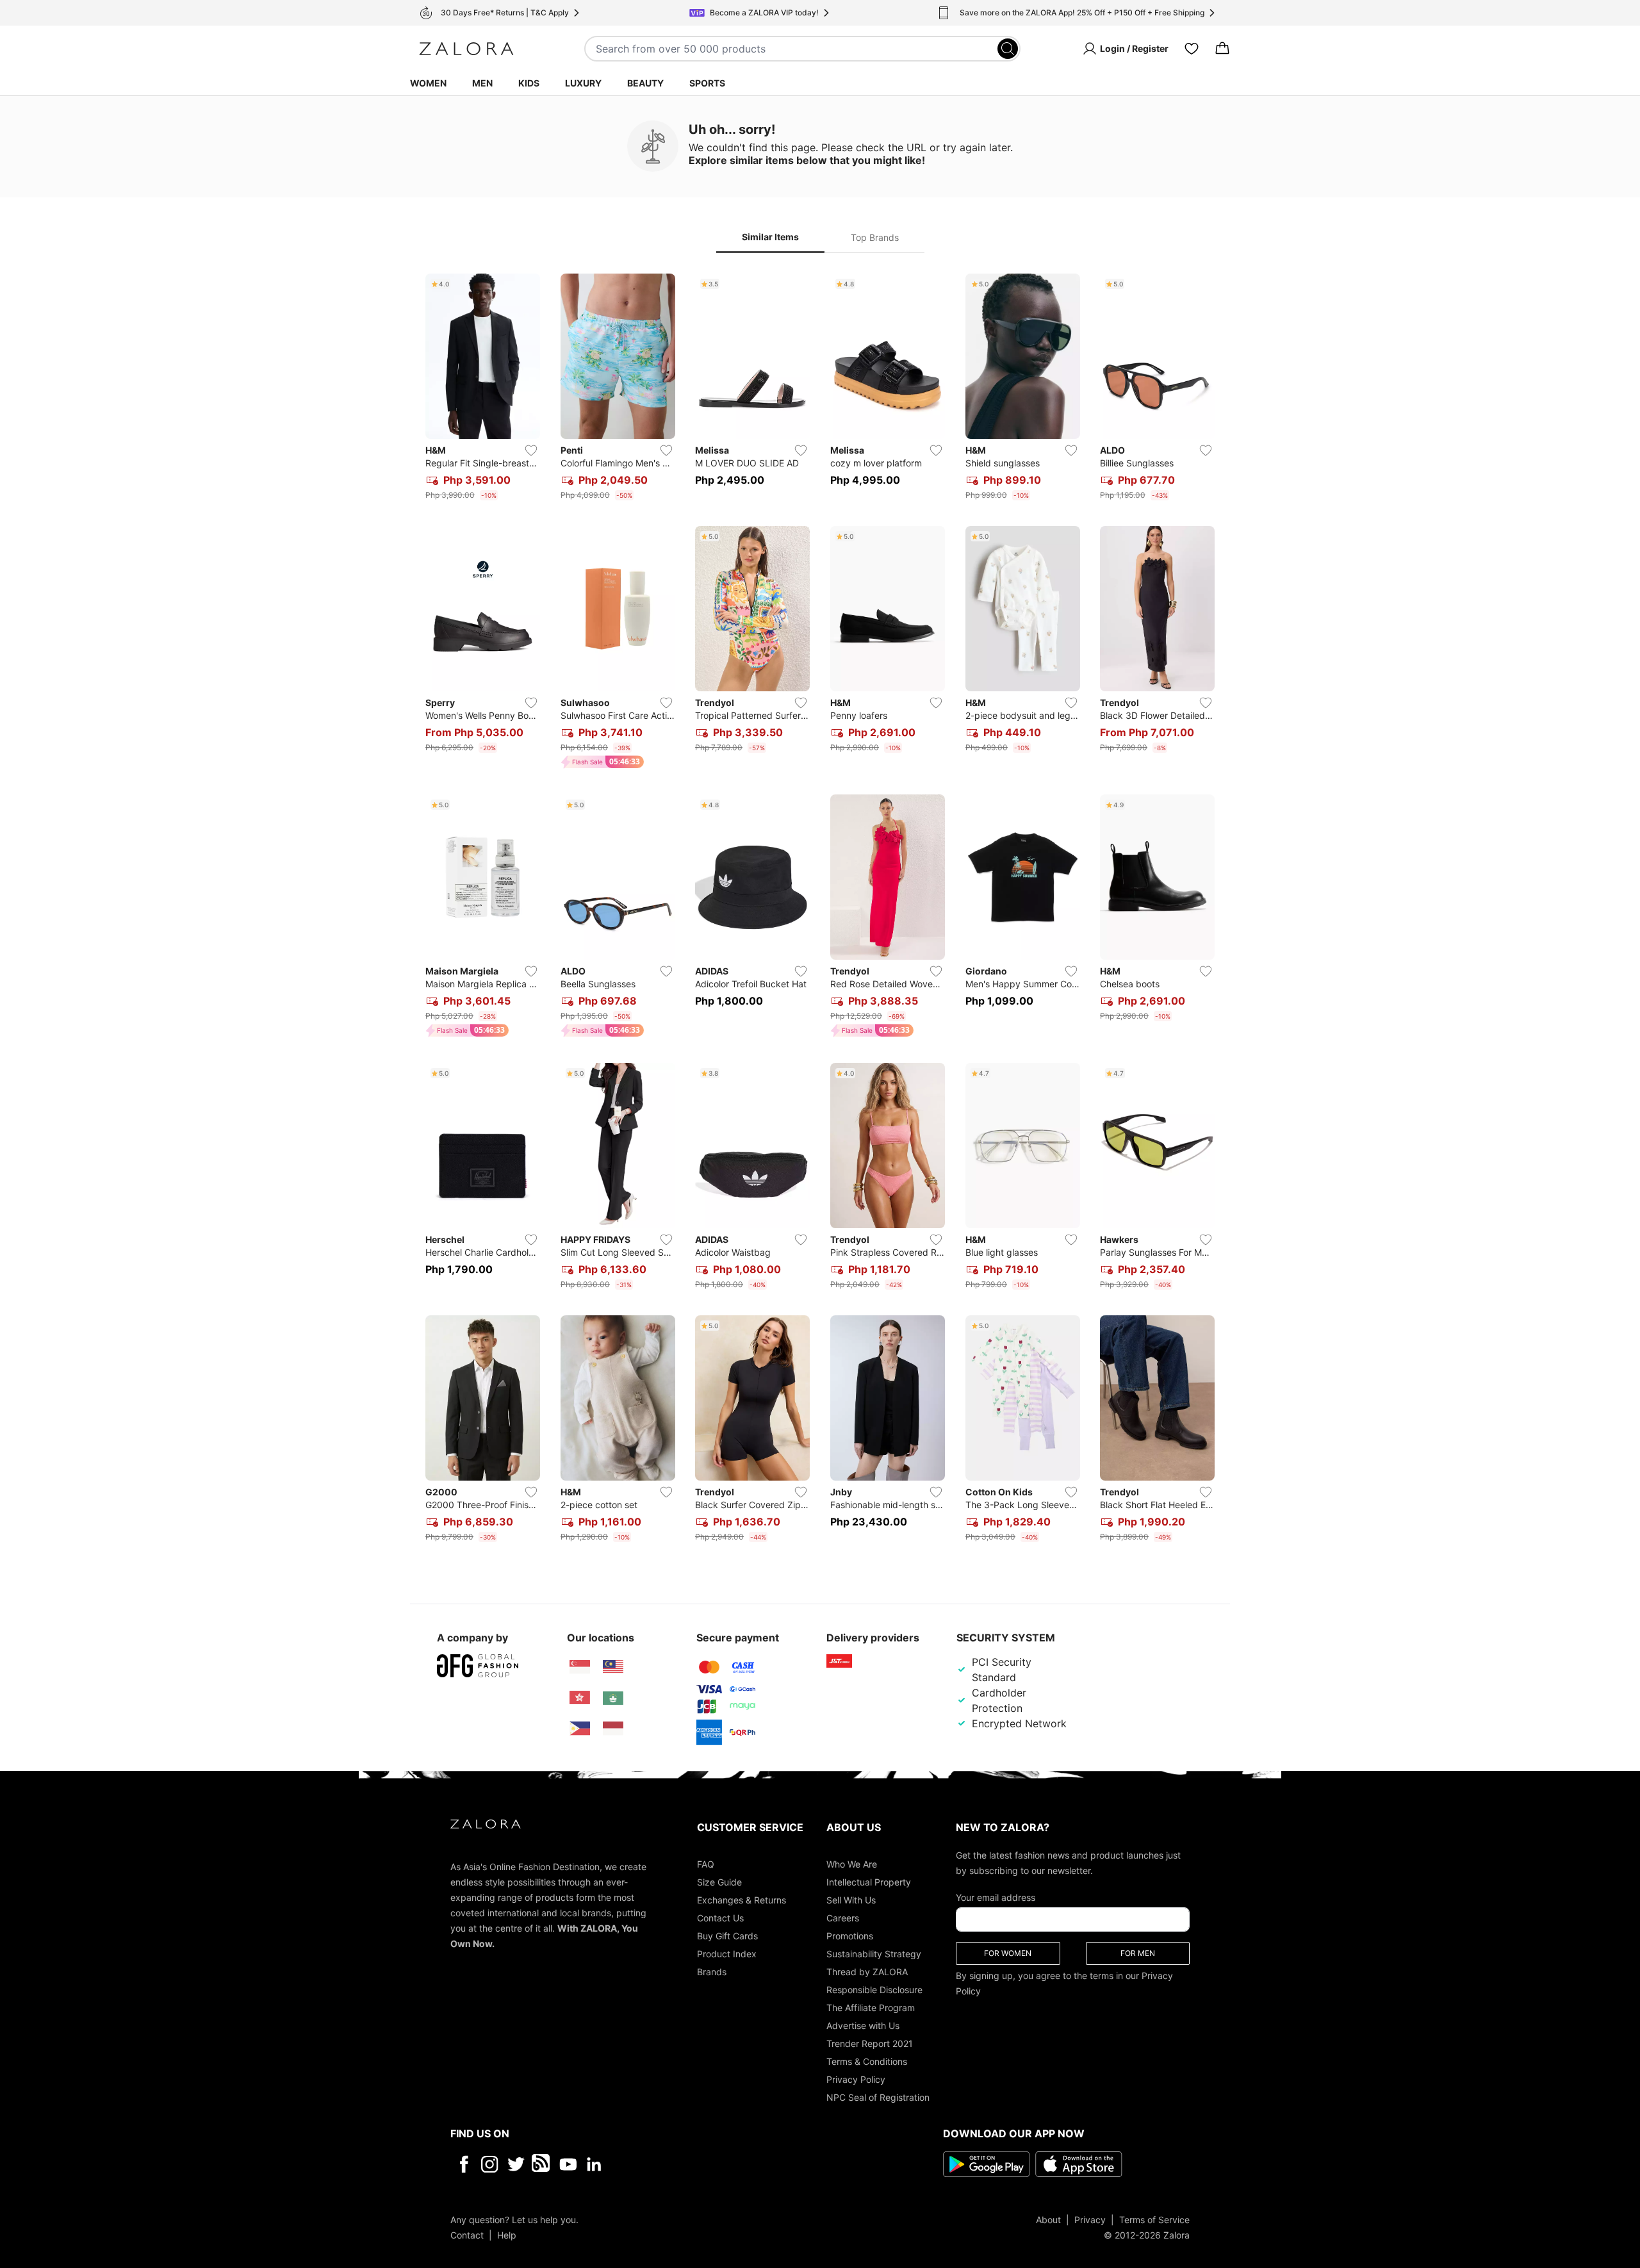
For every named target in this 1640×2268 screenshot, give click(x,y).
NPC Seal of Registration (878, 2097)
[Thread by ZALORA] (542, 2164)
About (1048, 2219)
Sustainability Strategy (874, 1953)
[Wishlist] (1192, 49)
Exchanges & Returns (742, 1899)
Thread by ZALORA (867, 1971)
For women (1008, 1952)
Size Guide (719, 1881)
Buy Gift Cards (727, 1935)
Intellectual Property (869, 1881)
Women (428, 83)
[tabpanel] (820, 910)
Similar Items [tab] (770, 237)
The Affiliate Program (871, 2007)
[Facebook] (463, 2164)
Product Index (727, 1953)
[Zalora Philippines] (580, 1729)
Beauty (645, 83)
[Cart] (1222, 49)
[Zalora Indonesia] (613, 1729)
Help (507, 2234)
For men (1138, 1952)
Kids (529, 83)
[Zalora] (466, 49)
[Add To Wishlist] (531, 450)
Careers (843, 1917)
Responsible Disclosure (874, 1989)
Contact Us (720, 1917)
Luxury (583, 83)
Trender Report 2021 (870, 2043)
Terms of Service (1154, 2219)
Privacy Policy (856, 2079)
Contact (467, 2234)
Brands (712, 1971)
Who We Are (852, 1863)
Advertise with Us (863, 2025)
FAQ (706, 1863)
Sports (707, 83)
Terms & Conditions (867, 2061)
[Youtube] (568, 2164)
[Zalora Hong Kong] (580, 1698)
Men (482, 83)
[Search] (1008, 49)
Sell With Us (851, 1899)
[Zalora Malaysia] (613, 1667)
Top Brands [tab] (875, 237)
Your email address (996, 1897)
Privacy (1090, 2219)
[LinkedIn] (594, 2164)
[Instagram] (490, 2164)
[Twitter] (516, 2164)
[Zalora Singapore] (580, 1667)
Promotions (850, 1935)
